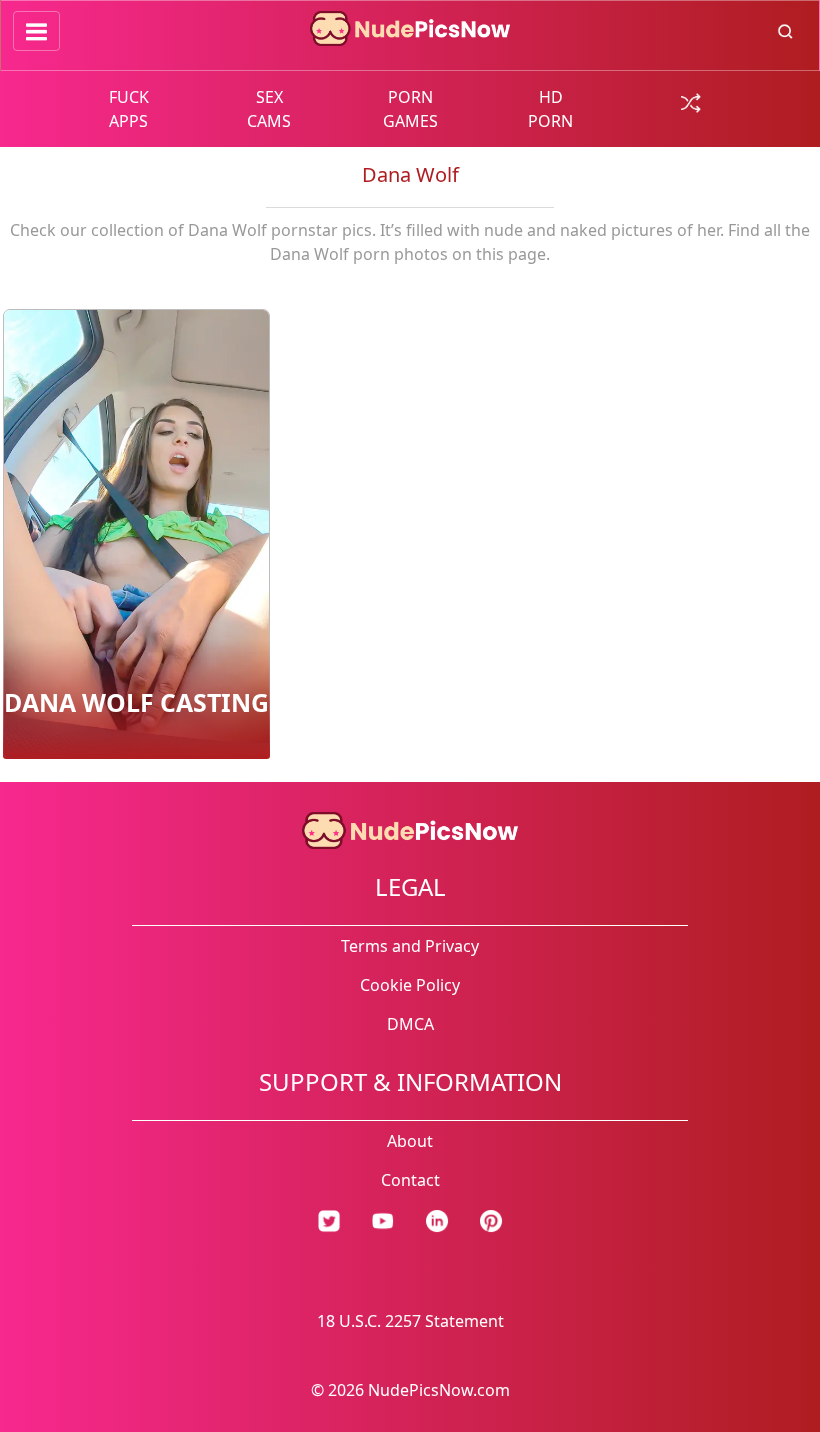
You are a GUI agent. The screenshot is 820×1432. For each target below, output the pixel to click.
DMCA (410, 1024)
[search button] (785, 30)
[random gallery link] (691, 101)
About (410, 1141)
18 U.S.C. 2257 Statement (410, 1321)
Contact (410, 1180)
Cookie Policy (410, 985)
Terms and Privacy (410, 946)
